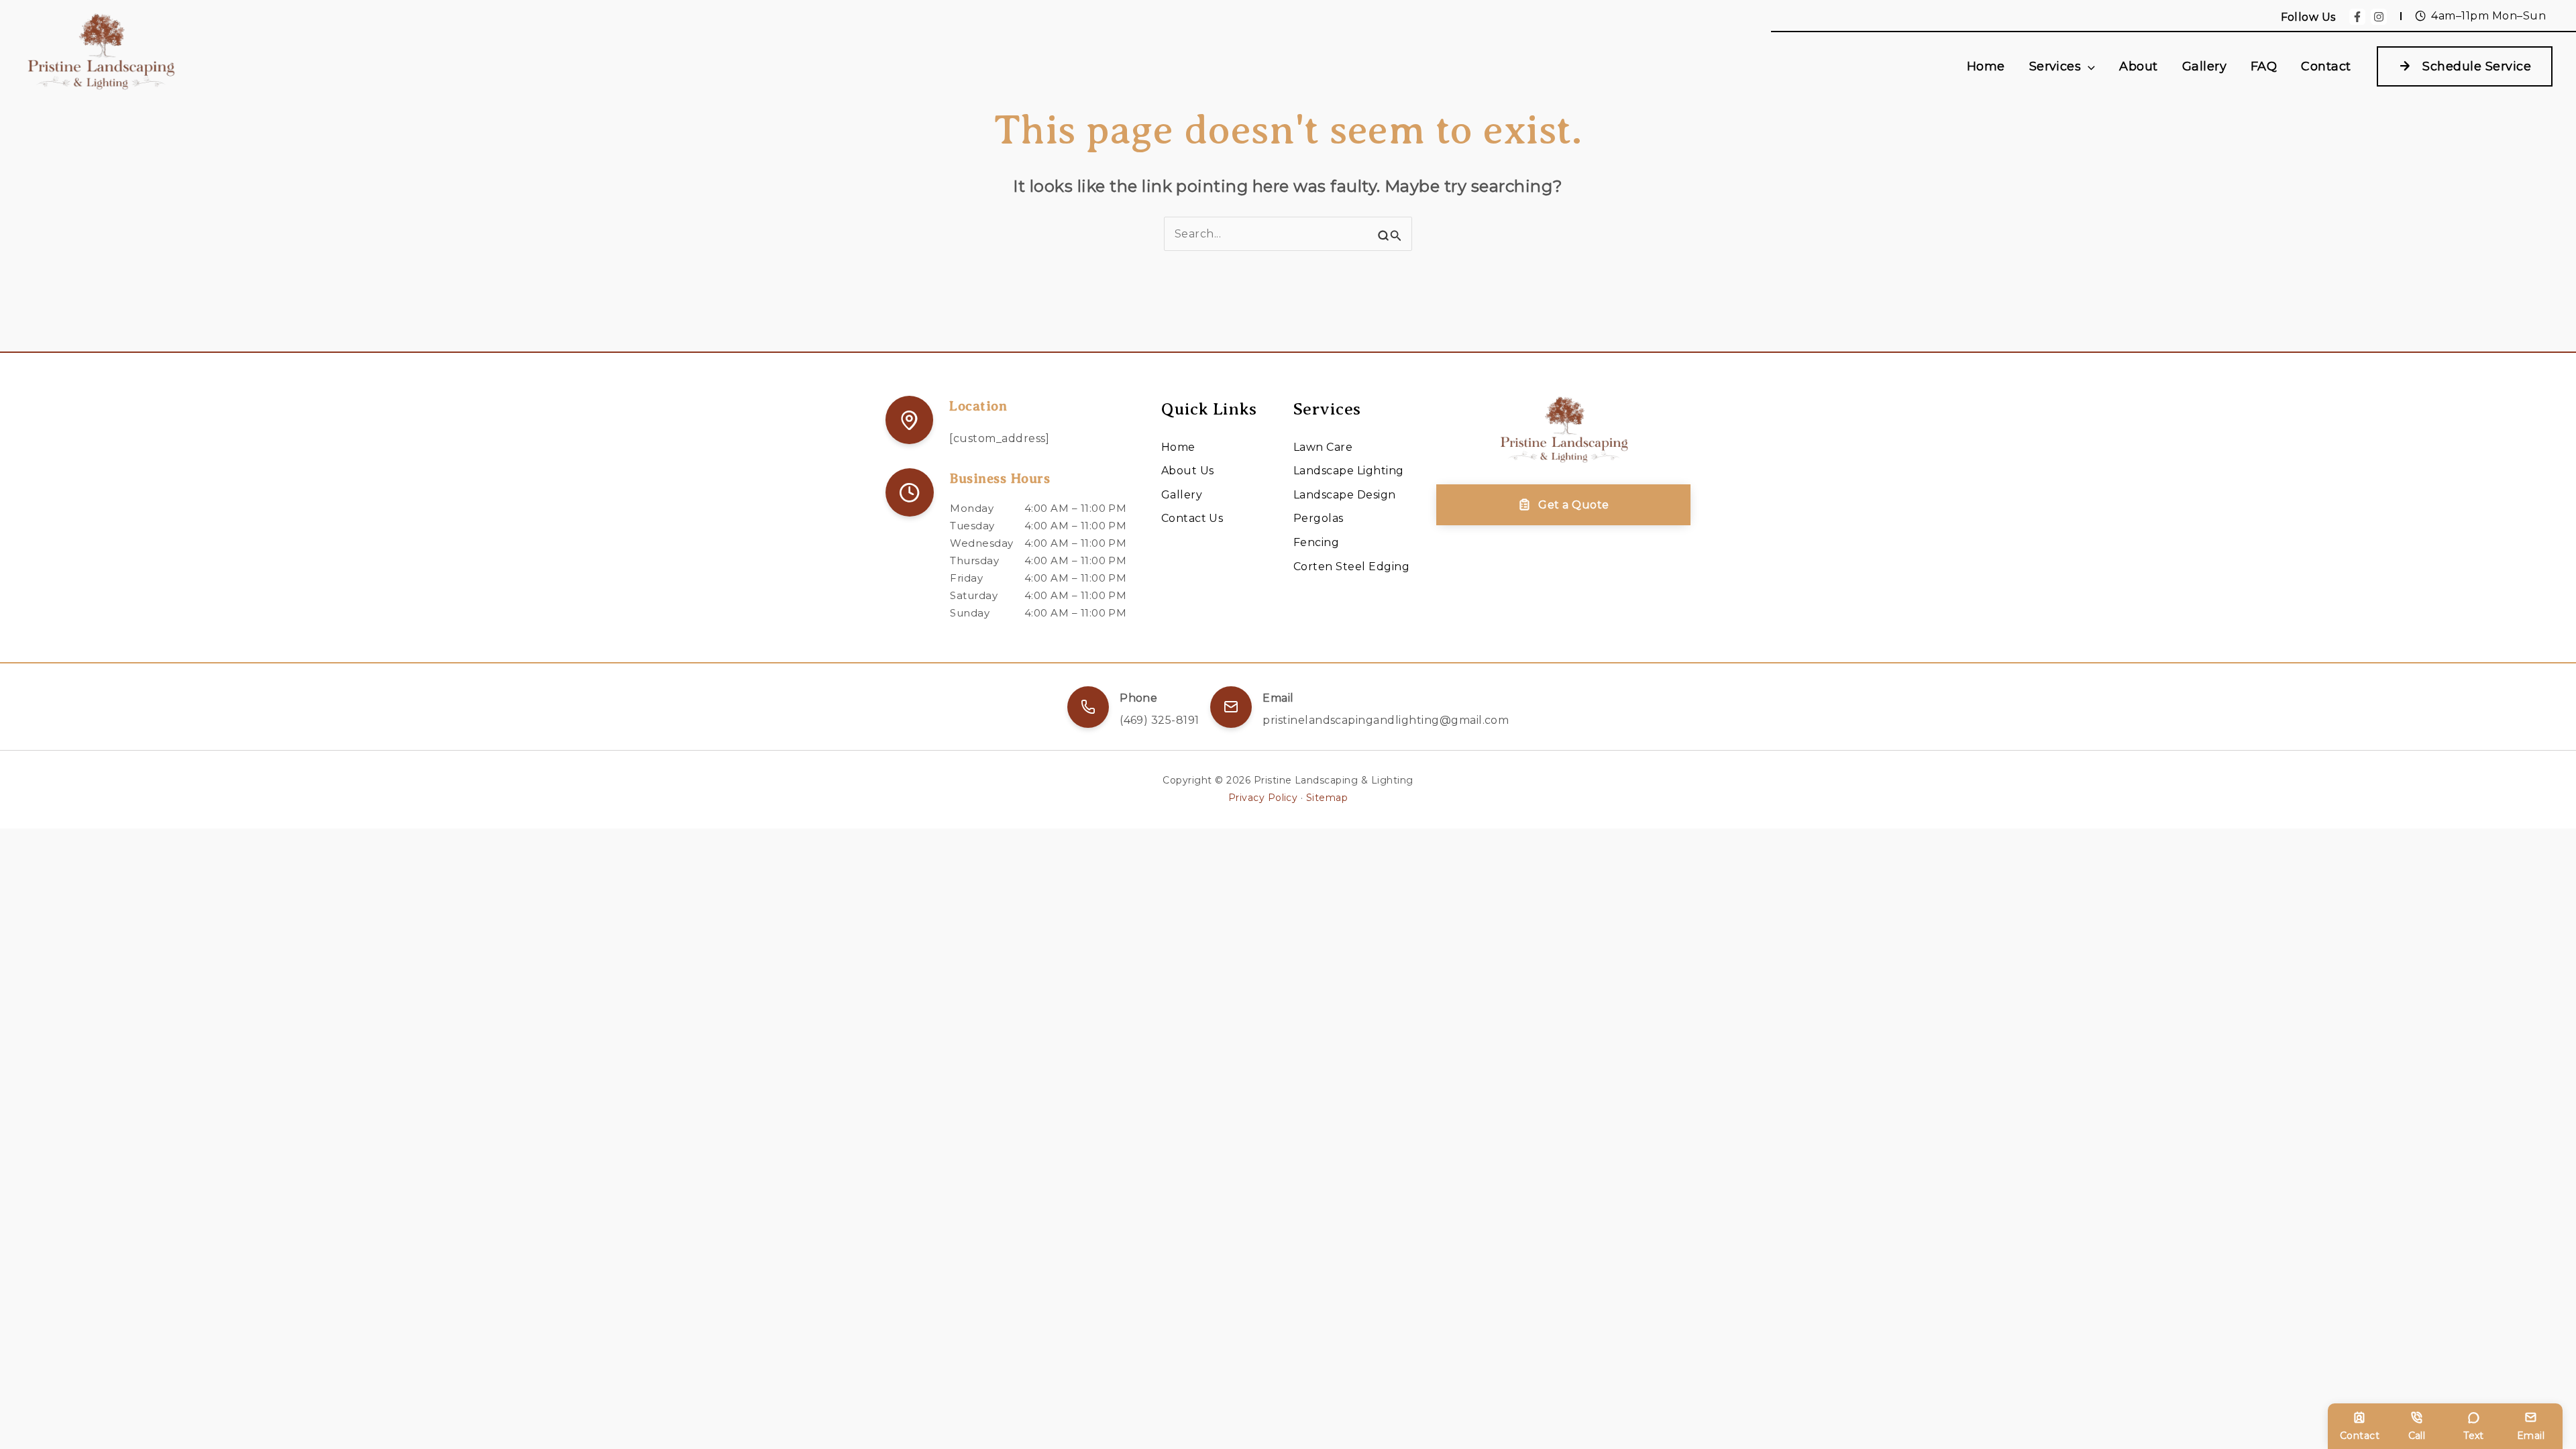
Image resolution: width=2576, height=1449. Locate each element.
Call (2417, 1436)
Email (2531, 1436)
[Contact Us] (1192, 519)
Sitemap (1327, 798)
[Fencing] (1316, 543)
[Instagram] (2379, 17)
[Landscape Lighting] (1349, 471)
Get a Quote (1573, 505)
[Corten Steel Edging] (1351, 567)
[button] (2088, 67)
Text (2474, 1436)
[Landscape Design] (1345, 495)
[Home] (1178, 447)
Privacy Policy (1263, 798)
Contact (2360, 1436)
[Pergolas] (1319, 519)
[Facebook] (2357, 17)
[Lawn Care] (1323, 447)
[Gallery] (1182, 495)
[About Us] (1188, 471)
